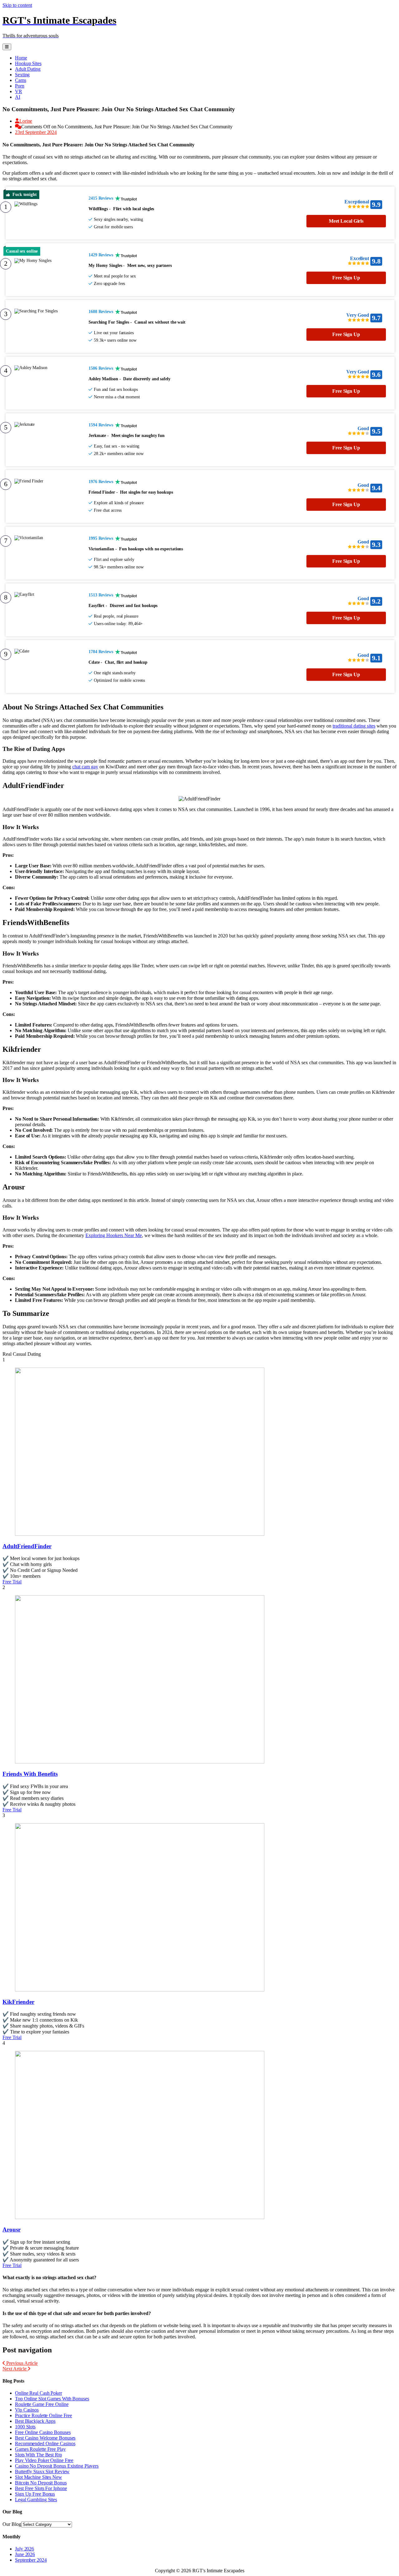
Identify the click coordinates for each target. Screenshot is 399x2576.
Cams (21, 80)
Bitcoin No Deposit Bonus (41, 2483)
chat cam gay (85, 767)
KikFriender (18, 2002)
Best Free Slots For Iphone (41, 2488)
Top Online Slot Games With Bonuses (52, 2399)
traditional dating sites (354, 726)
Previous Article (21, 2363)
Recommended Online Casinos (45, 2443)
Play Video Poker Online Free (44, 2460)
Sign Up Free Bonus (35, 2494)
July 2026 (24, 2549)
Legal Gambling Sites (36, 2500)
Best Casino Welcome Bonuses (45, 2438)
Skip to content (17, 5)
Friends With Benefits (30, 1774)
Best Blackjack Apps (35, 2421)
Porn (20, 86)
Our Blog (12, 2524)
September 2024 (31, 2560)
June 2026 (25, 2554)
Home (21, 58)
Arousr (12, 2230)
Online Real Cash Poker (38, 2393)
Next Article (15, 2369)
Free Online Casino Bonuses (43, 2432)
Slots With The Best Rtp (38, 2455)
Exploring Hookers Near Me (114, 1235)
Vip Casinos (27, 2410)
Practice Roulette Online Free (43, 2415)
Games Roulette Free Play (40, 2449)
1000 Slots (25, 2427)
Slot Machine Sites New (38, 2477)
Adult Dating (28, 69)
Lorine (26, 121)
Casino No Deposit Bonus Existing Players (57, 2466)
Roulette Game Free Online (42, 2404)
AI (18, 97)
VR (19, 91)
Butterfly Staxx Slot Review (42, 2472)
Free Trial (12, 1582)
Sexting (22, 75)
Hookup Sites (28, 63)
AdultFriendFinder (27, 1546)
